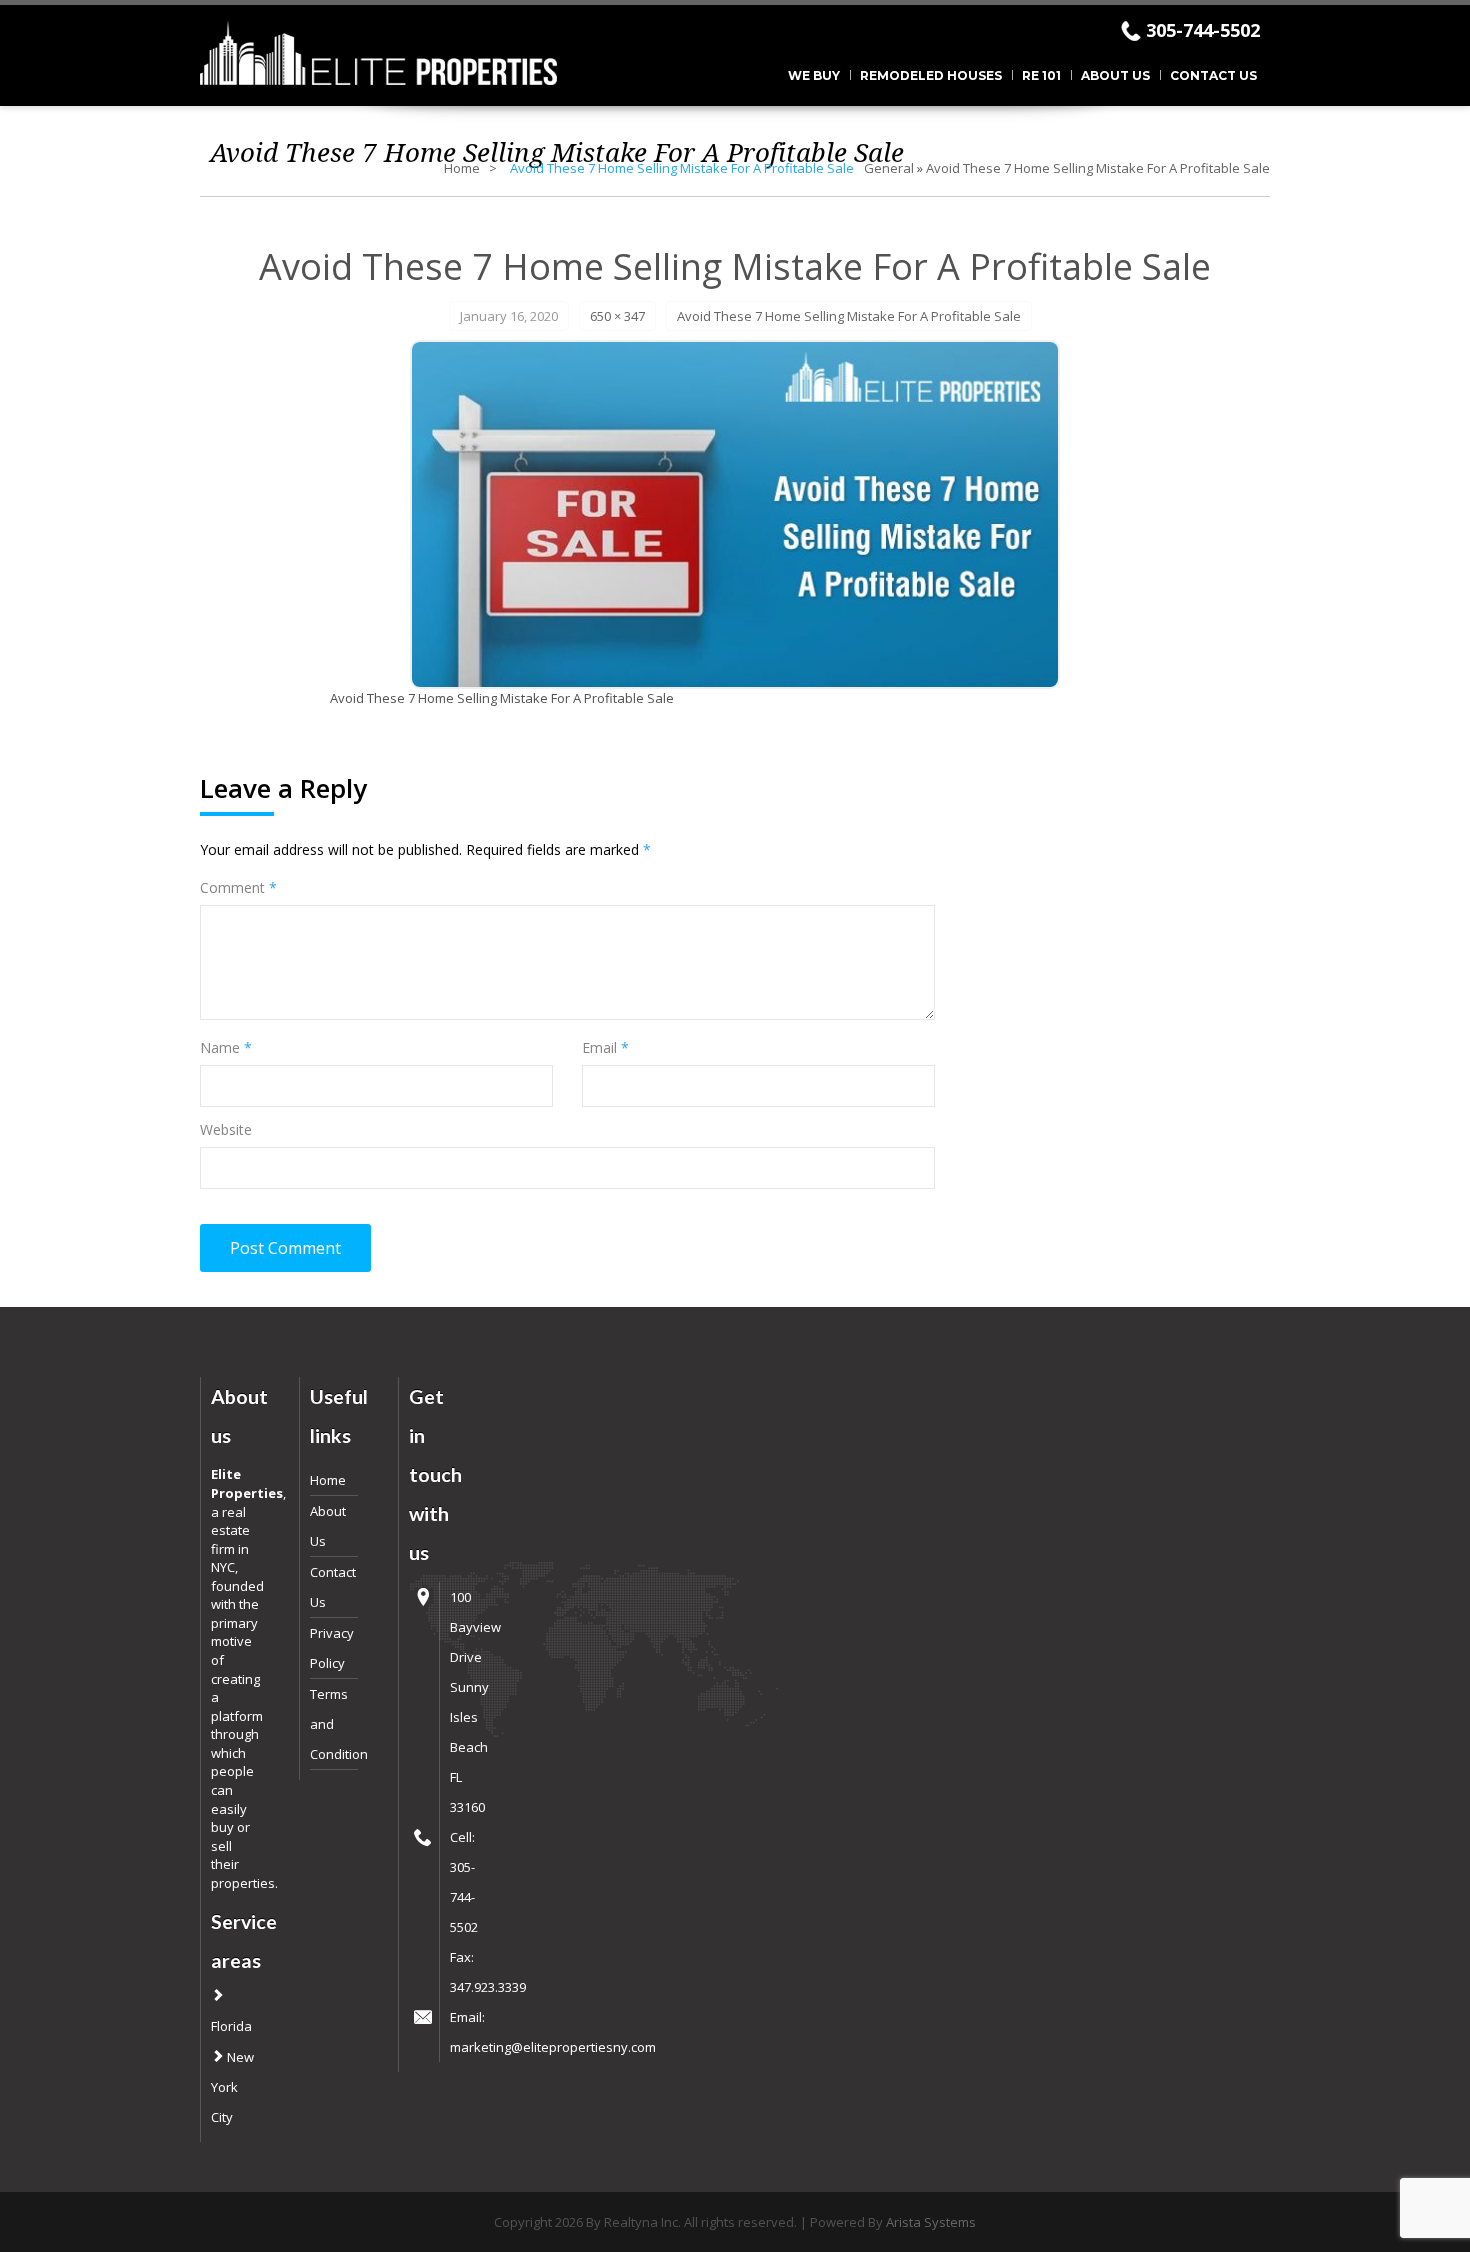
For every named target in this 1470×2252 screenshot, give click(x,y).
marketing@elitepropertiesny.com (553, 2047)
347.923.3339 (488, 1987)
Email (605, 1047)
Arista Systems (931, 2222)
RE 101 (1041, 75)
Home (462, 168)
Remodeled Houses (931, 75)
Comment (238, 887)
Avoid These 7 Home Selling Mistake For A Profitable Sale (1098, 168)
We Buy (814, 75)
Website (226, 1129)
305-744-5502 (1203, 30)
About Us (1115, 75)
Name (226, 1047)
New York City (232, 2087)
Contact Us (1213, 75)
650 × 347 (617, 316)
